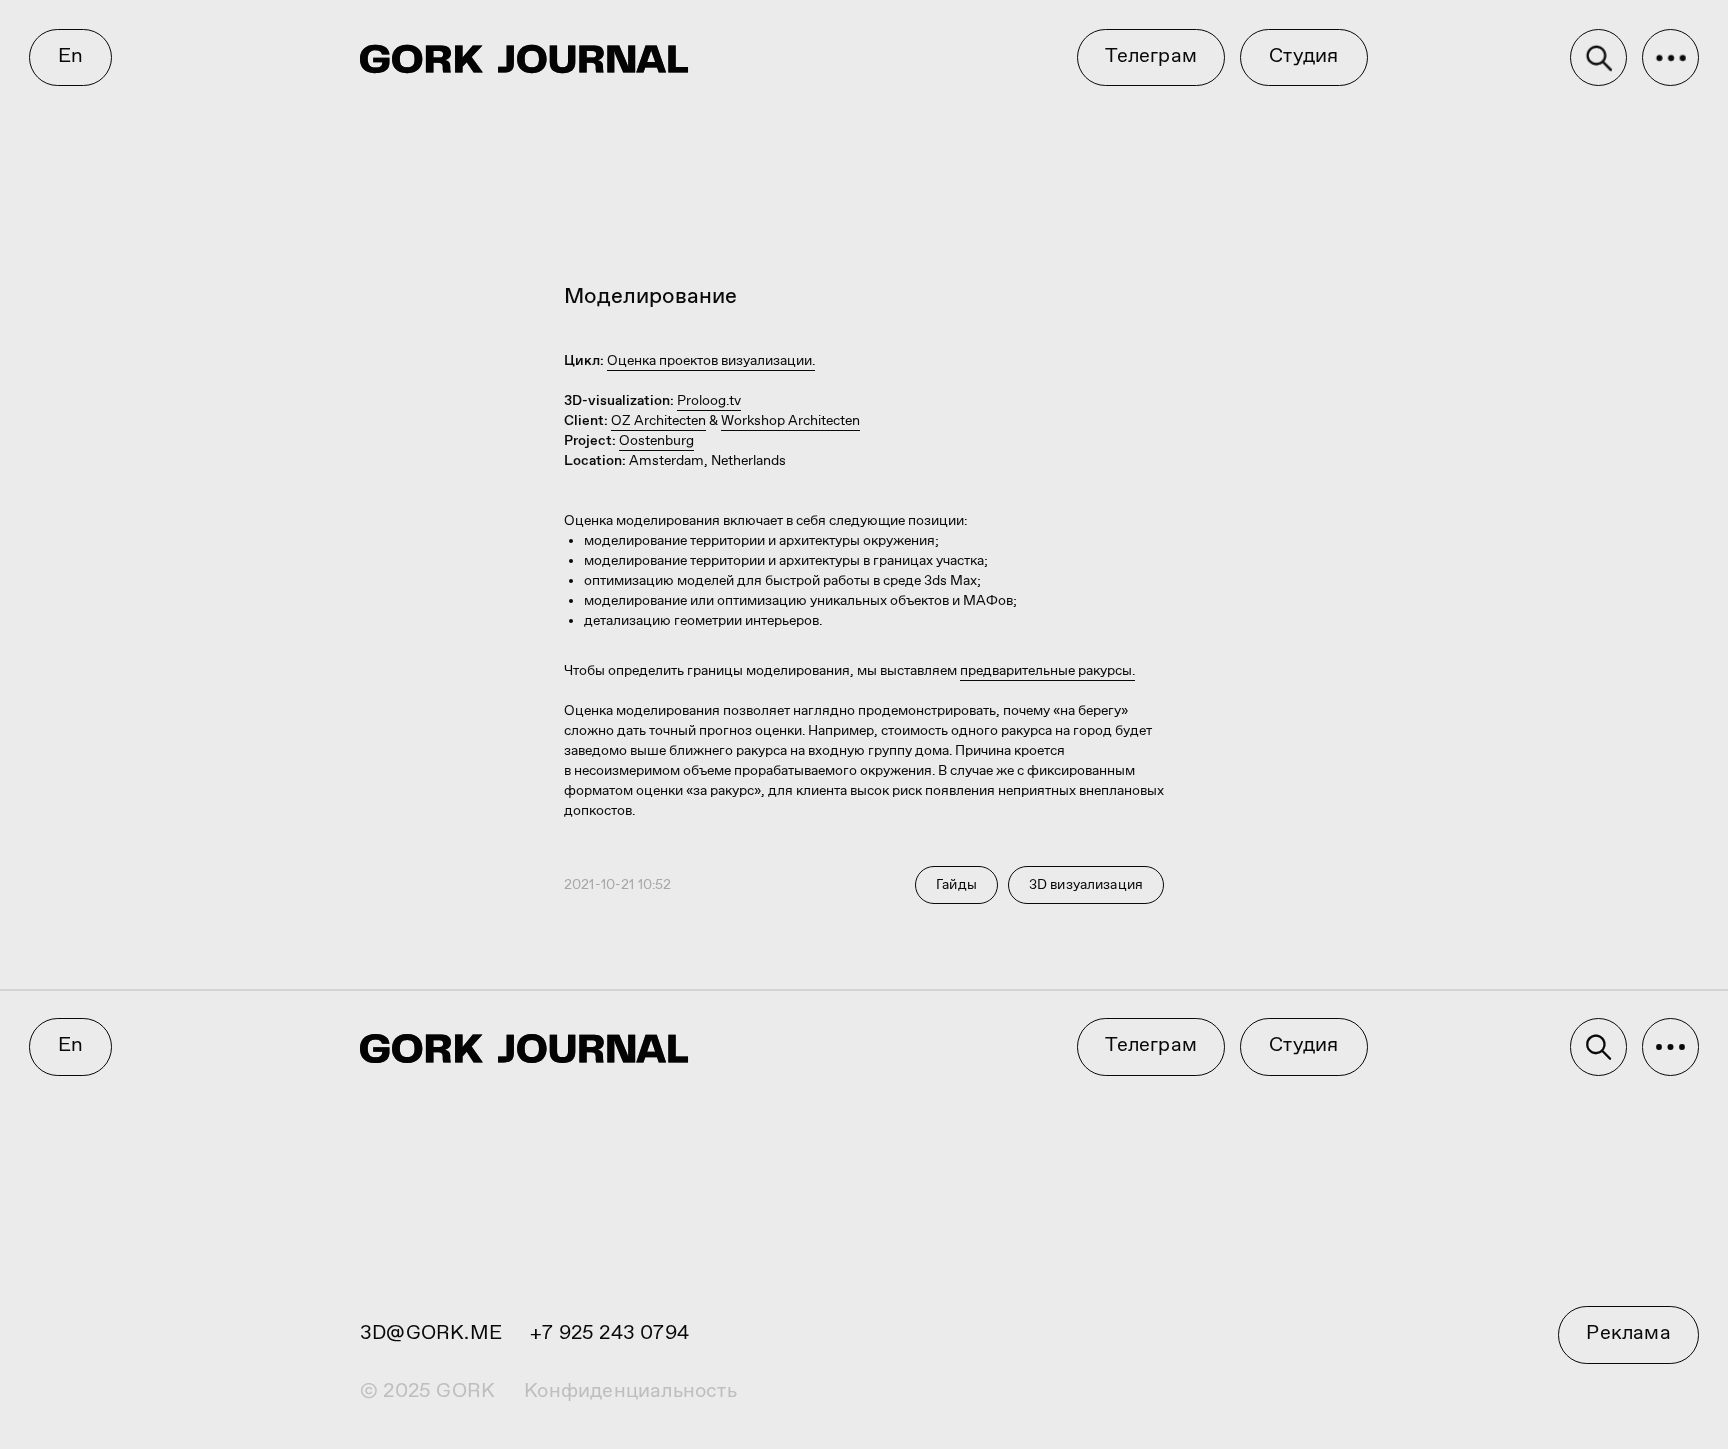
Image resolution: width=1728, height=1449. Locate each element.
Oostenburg (656, 441)
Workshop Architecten (790, 421)
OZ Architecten (658, 421)
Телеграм (1151, 56)
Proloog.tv (709, 401)
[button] (1671, 58)
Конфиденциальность (630, 1391)
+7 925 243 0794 (609, 1333)
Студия (1303, 56)
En (70, 56)
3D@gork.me (431, 1333)
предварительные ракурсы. (1047, 671)
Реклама (1628, 1333)
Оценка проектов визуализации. (711, 361)
